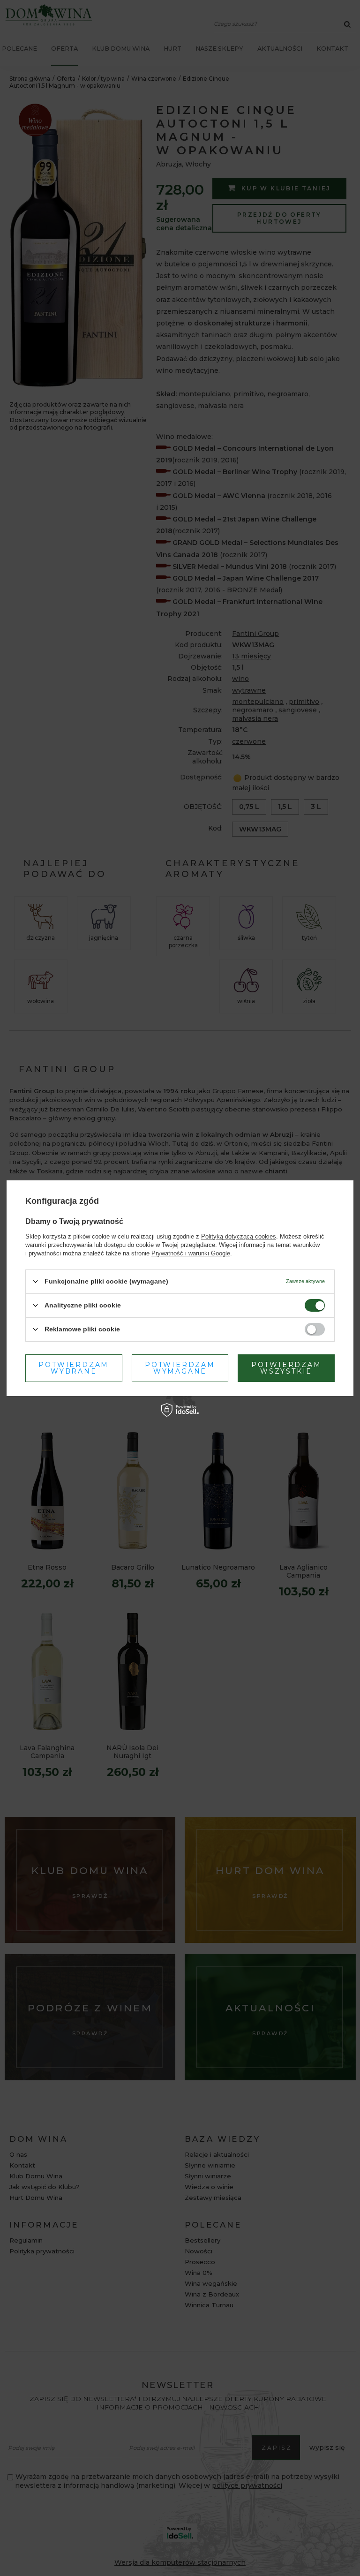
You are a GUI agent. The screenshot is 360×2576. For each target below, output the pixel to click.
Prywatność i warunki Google (191, 1253)
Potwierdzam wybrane (74, 1368)
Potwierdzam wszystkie (286, 1368)
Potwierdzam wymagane (180, 1368)
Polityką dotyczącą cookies (239, 1236)
